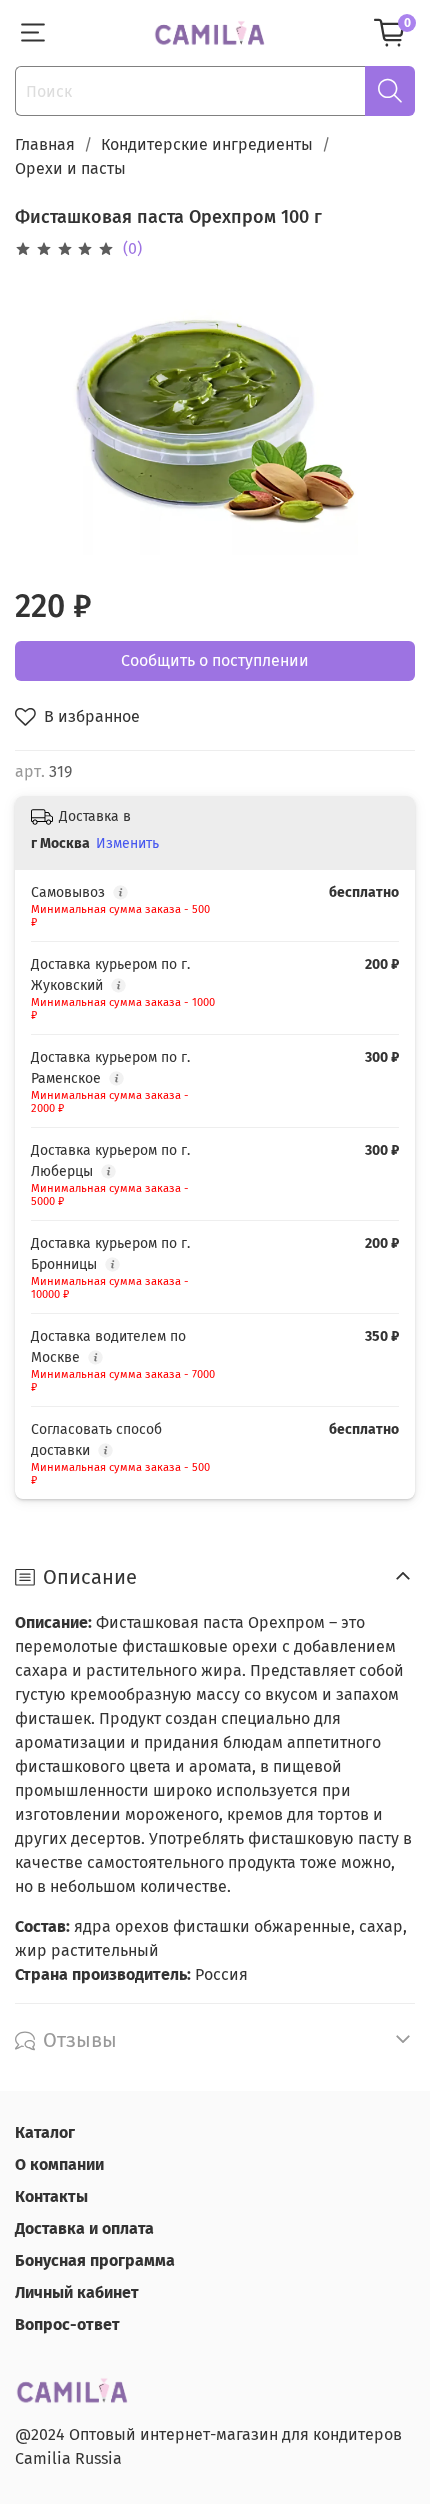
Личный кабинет (77, 2292)
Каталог (45, 2132)
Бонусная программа (95, 2260)
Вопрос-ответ (67, 2324)
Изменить (127, 843)
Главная (45, 144)
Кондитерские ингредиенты (207, 144)
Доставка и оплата (84, 2228)
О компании (59, 2164)
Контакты (51, 2196)
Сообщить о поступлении (215, 660)
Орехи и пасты (70, 168)
